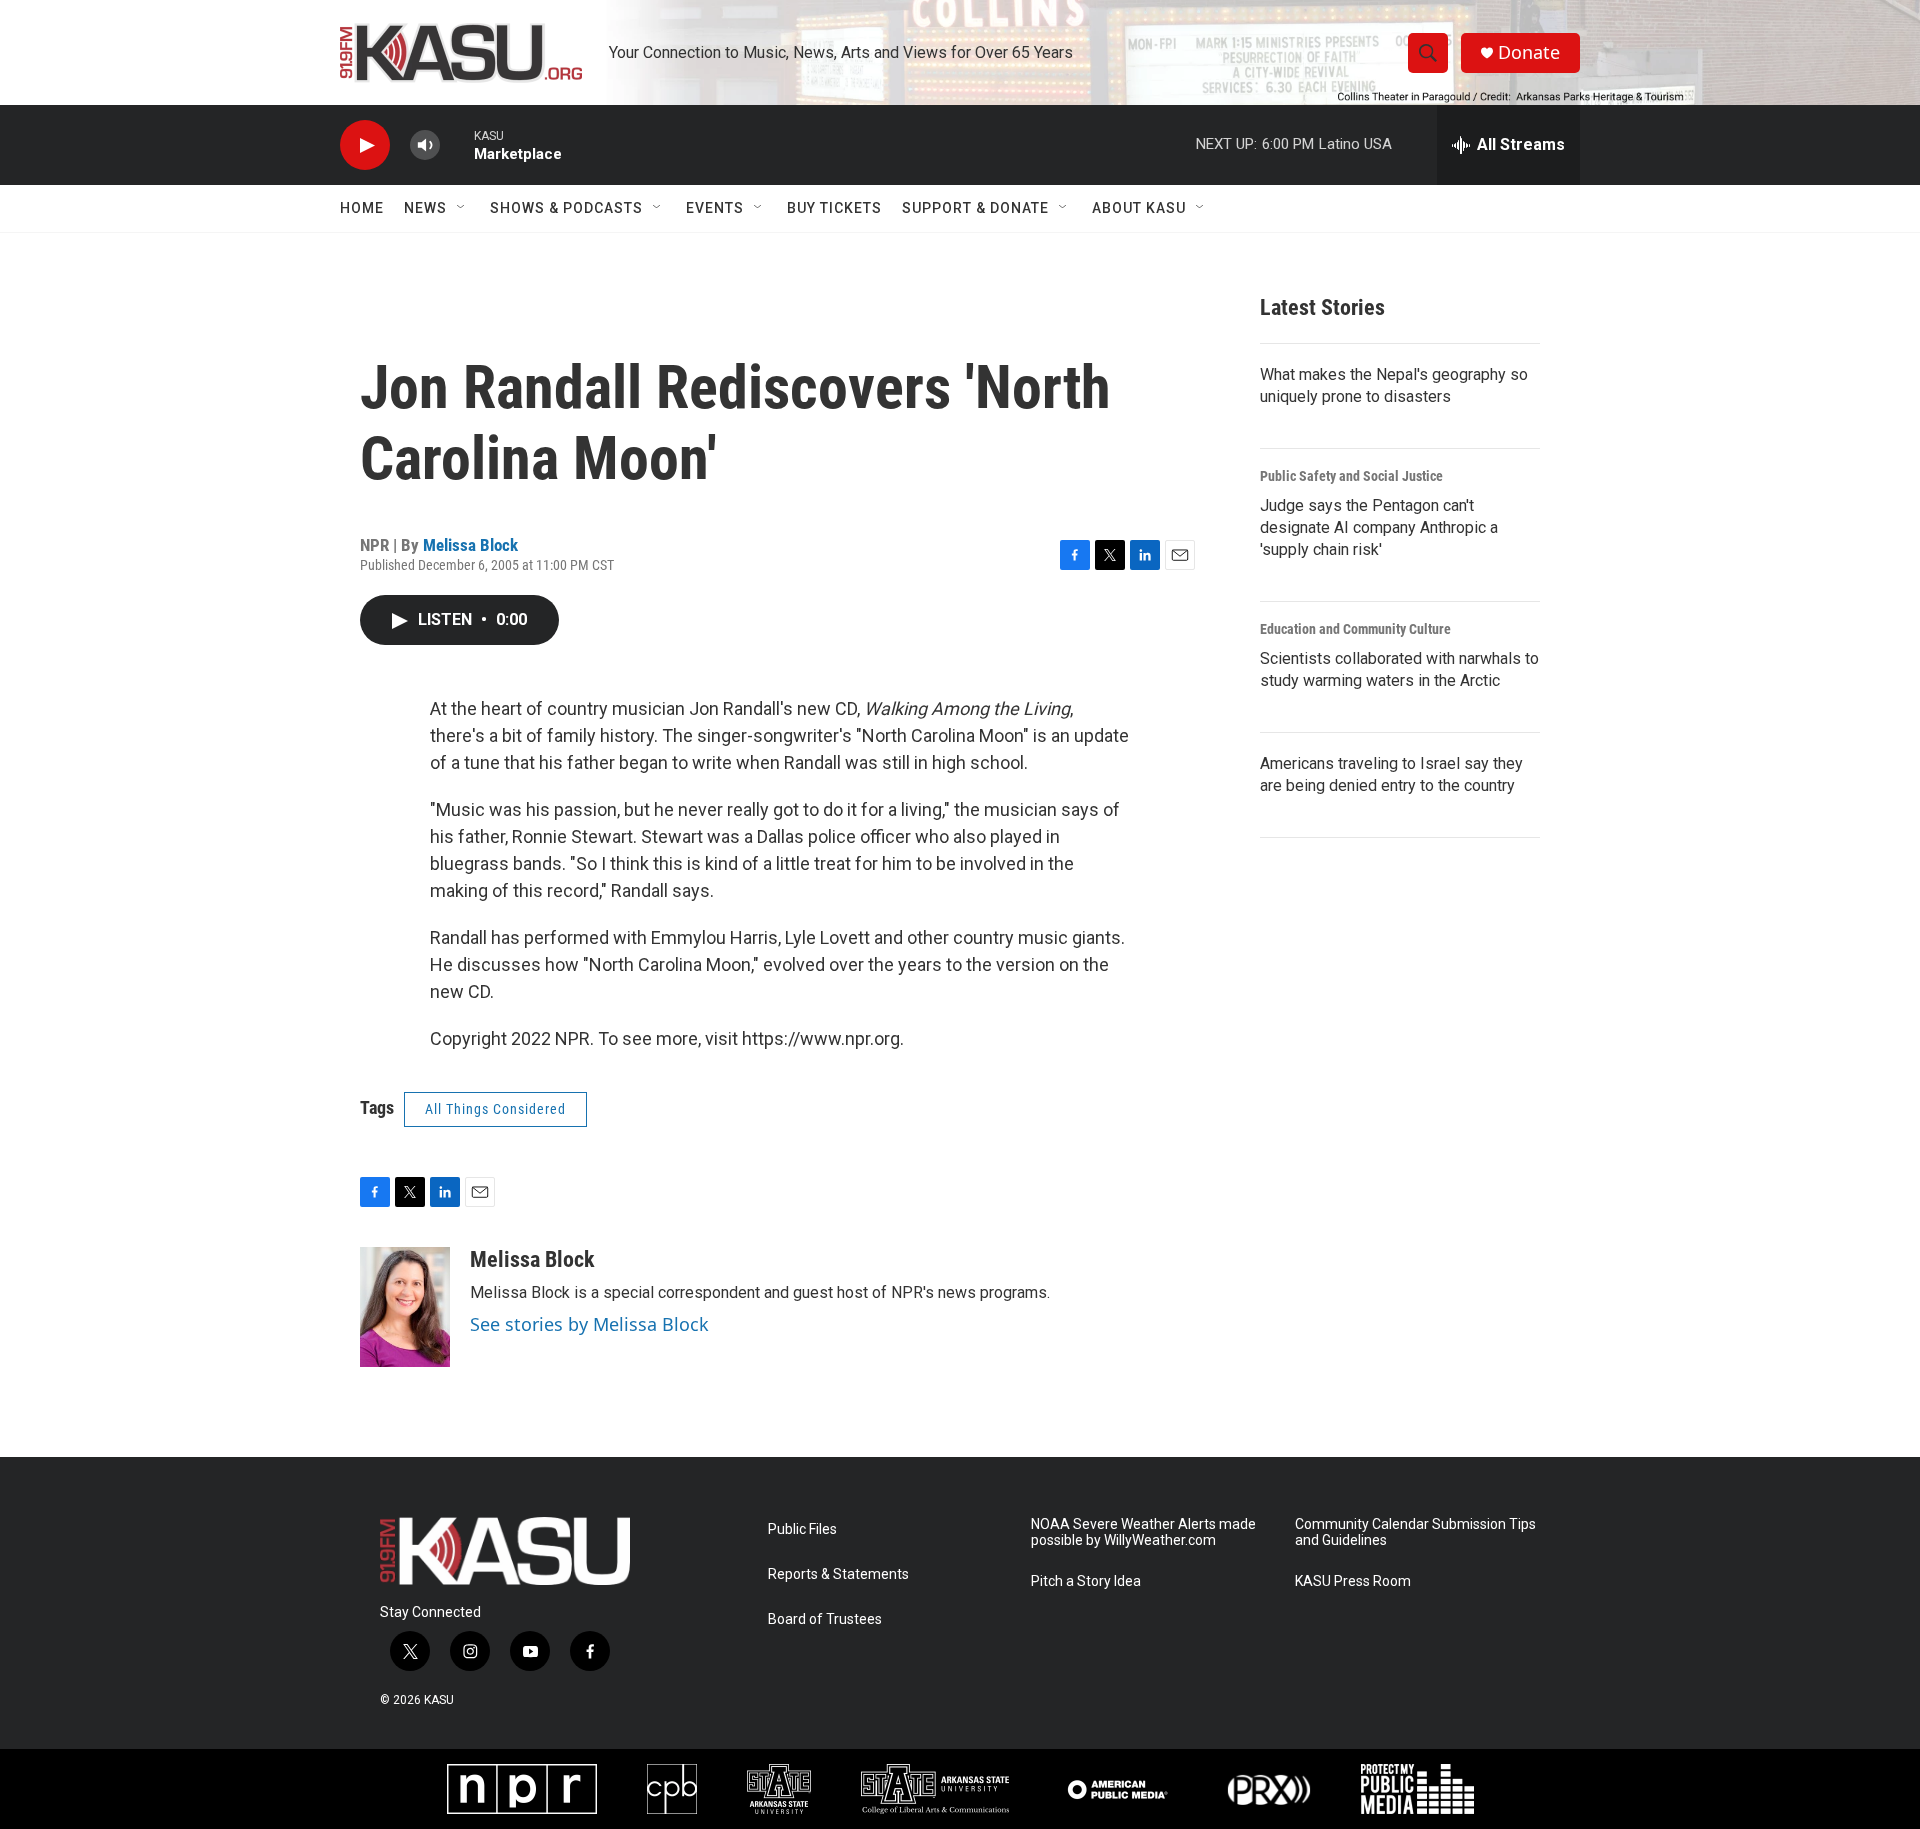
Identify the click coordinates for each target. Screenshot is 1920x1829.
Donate (1529, 52)
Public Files (802, 1529)
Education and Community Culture (1355, 629)
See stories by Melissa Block (589, 1324)
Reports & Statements (838, 1574)
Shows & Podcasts (566, 208)
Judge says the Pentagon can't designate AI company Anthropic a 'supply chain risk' (1379, 527)
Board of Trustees (825, 1619)
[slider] (457, 144)
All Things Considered (495, 1109)
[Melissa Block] (405, 1307)
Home (362, 208)
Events (715, 208)
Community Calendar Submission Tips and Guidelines (1415, 1532)
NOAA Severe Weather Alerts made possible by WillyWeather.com (1143, 1532)
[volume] (425, 145)
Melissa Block (470, 545)
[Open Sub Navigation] (462, 208)
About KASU (1139, 208)
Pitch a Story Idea (1086, 1581)
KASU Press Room (1353, 1581)
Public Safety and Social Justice (1351, 476)
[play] (365, 145)
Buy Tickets (834, 208)
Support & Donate (975, 208)
